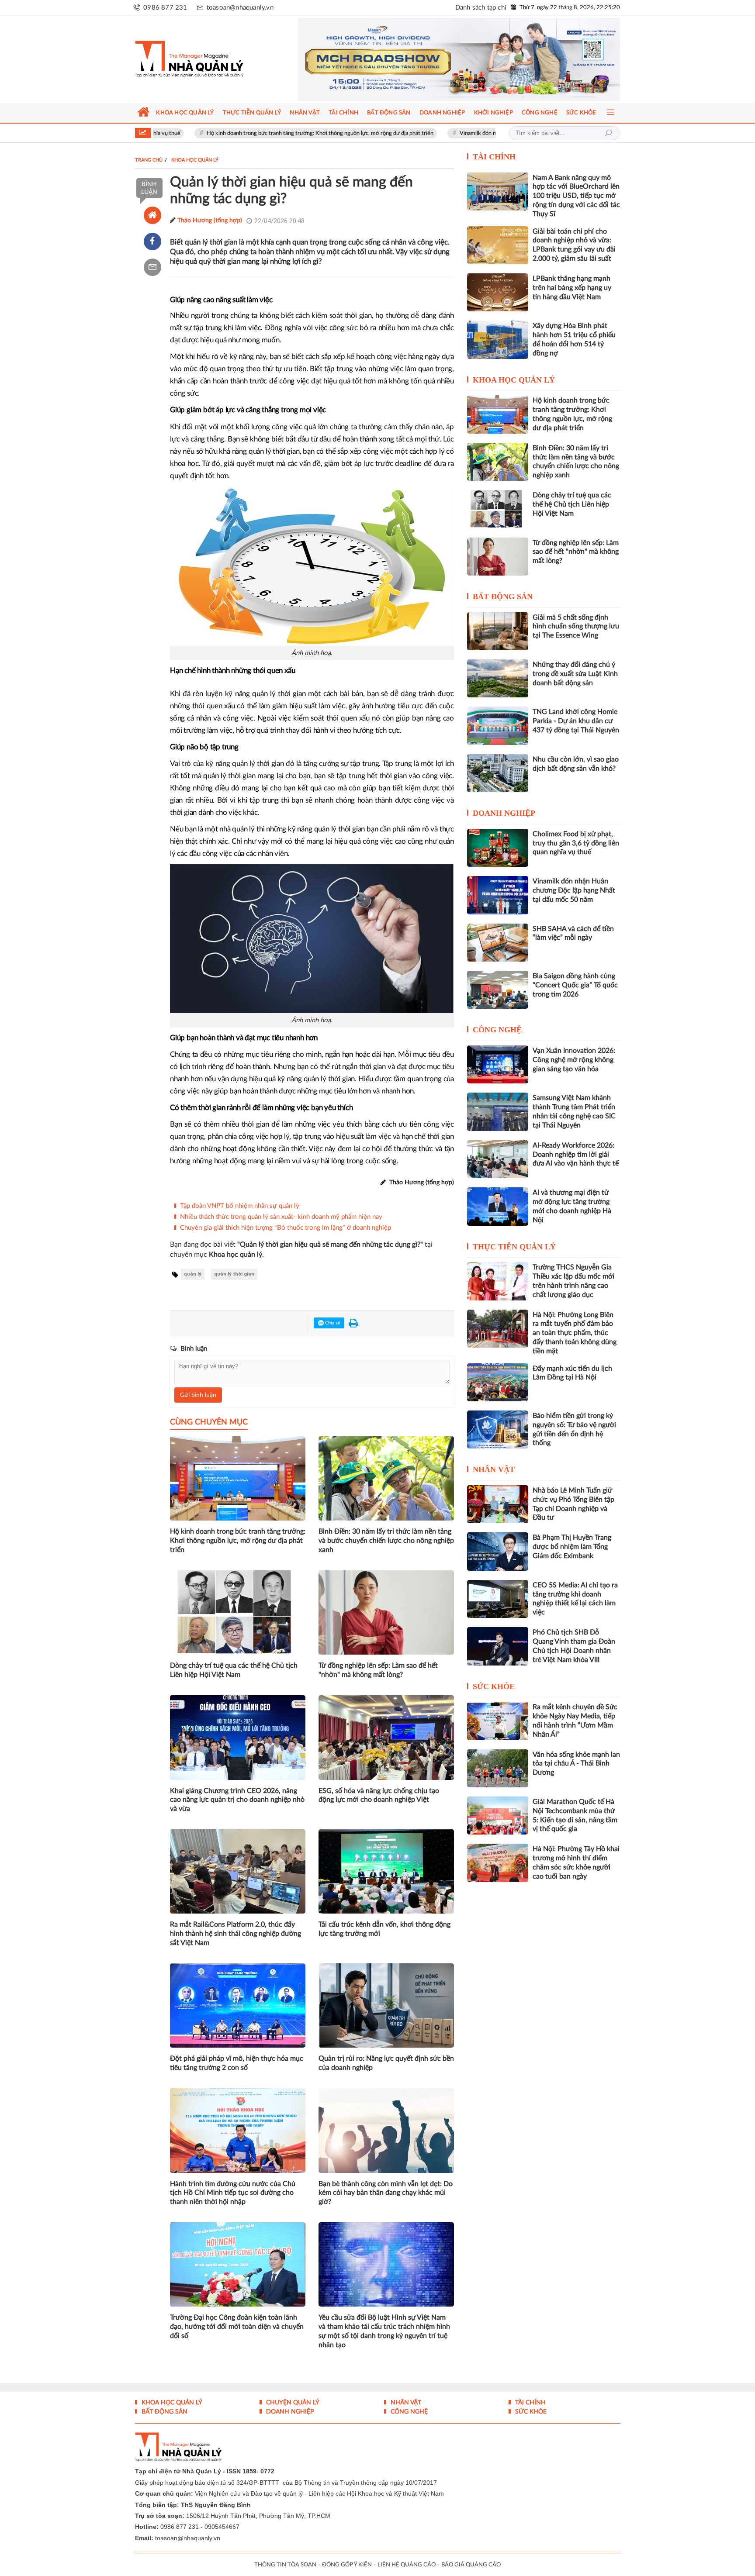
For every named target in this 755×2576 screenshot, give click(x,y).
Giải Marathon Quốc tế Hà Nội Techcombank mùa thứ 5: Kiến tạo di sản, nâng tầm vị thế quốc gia (575, 1815)
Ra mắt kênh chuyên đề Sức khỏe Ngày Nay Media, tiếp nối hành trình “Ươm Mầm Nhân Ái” (575, 1721)
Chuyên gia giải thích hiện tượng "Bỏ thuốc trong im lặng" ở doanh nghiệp (286, 1228)
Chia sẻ (332, 1323)
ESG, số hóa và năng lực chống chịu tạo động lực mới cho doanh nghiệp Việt (379, 1795)
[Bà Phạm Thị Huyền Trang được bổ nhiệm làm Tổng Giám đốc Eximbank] (498, 1551)
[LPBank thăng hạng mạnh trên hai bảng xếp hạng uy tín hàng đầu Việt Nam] (498, 292)
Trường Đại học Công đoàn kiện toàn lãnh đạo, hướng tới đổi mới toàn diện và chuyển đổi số (237, 2327)
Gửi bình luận (198, 1395)
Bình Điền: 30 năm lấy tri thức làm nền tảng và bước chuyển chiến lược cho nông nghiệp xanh (386, 1541)
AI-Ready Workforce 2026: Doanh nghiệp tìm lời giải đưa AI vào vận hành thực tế (576, 1155)
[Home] (152, 215)
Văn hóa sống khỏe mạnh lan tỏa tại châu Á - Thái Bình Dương (576, 1764)
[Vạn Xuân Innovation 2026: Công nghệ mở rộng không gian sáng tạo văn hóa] (498, 1064)
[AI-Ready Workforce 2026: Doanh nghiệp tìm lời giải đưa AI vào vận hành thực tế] (498, 1159)
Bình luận (149, 188)
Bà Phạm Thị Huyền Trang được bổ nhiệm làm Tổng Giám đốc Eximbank (572, 1547)
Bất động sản (503, 597)
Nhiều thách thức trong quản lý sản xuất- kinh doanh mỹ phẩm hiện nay (281, 1217)
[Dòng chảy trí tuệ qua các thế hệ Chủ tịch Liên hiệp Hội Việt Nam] (498, 509)
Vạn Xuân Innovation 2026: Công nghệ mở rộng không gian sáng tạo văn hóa (574, 1060)
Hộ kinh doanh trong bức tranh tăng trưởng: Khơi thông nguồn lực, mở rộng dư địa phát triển (227, 133)
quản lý (193, 1274)
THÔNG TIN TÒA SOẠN (285, 2565)
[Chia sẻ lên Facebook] (152, 241)
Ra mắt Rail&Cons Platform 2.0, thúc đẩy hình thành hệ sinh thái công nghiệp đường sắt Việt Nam (236, 1934)
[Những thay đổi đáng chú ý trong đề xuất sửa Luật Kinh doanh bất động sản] (498, 678)
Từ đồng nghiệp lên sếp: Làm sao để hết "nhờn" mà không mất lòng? (378, 1670)
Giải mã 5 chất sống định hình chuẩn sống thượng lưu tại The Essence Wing (576, 627)
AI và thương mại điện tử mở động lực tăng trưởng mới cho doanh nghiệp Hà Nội (572, 1206)
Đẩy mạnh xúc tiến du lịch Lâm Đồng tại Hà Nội (572, 1373)
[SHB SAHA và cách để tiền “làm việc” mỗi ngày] (498, 943)
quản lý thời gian (234, 1274)
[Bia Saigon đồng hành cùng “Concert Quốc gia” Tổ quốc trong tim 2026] (498, 990)
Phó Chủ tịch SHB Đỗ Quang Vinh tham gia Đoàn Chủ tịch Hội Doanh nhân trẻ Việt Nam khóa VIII (574, 1646)
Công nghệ (497, 1030)
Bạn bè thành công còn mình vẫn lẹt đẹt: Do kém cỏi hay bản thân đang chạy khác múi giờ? (386, 2193)
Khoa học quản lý (514, 380)
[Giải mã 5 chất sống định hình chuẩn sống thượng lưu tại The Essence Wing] (498, 631)
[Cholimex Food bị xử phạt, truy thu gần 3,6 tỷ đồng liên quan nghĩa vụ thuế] (498, 848)
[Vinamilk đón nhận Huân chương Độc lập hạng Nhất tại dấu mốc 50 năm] (498, 895)
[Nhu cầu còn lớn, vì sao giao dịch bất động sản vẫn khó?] (498, 773)
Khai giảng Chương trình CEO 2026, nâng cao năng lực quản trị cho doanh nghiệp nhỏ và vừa (237, 1800)
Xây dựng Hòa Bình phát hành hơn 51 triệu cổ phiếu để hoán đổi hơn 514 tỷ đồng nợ (574, 339)
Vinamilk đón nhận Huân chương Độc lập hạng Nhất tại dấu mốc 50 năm (455, 133)
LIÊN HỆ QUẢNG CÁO (407, 2565)
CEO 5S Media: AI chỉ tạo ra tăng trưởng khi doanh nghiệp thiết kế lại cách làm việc (575, 1599)
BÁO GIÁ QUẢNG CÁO (471, 2565)
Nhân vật (494, 1469)
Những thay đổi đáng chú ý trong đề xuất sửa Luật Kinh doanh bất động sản (575, 674)
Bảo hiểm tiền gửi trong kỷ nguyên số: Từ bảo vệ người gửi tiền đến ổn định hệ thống (574, 1429)
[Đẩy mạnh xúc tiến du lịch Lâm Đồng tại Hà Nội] (498, 1382)
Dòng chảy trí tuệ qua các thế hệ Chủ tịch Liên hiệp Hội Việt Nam (234, 1670)
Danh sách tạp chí (481, 8)
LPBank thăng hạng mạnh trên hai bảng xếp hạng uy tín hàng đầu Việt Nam (572, 288)
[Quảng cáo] (442, 59)
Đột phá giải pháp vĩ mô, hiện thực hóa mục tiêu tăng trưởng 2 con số (237, 2063)
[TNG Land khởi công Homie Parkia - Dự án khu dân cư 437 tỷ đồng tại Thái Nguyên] (498, 726)
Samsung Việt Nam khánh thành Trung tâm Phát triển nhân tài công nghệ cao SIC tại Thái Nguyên (574, 1111)
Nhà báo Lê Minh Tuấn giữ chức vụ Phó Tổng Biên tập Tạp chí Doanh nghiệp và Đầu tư (573, 1504)
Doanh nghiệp (504, 813)
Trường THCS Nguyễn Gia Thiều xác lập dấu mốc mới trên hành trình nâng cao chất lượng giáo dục (573, 1281)
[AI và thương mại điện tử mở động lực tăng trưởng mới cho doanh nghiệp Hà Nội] (498, 1206)
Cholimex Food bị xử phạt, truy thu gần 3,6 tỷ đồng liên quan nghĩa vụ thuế (576, 843)
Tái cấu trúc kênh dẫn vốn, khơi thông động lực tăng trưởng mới (384, 1929)
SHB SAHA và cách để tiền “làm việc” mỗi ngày (573, 933)
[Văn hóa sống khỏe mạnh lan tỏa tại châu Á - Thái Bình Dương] (498, 1768)
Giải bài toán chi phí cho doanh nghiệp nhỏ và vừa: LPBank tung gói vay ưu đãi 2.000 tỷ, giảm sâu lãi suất (574, 245)
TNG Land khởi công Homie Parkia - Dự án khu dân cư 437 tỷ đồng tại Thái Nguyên (576, 721)
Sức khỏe (494, 1686)
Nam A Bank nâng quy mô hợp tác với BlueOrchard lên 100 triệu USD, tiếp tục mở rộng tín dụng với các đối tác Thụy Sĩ (576, 196)
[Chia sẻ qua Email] (152, 267)
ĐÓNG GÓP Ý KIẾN (347, 2565)
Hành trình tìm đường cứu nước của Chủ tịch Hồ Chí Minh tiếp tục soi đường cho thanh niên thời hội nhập (233, 2193)
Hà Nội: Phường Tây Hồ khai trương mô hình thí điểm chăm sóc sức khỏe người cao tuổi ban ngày (576, 1862)
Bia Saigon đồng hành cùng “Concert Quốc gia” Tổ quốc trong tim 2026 (575, 985)
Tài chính (494, 157)
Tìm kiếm (608, 133)
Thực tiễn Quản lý (514, 1247)
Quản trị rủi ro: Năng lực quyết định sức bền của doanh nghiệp (386, 2063)
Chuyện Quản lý (292, 2403)
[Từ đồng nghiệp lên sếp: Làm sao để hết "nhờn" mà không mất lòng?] (498, 557)
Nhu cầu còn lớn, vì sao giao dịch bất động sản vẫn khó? (576, 764)
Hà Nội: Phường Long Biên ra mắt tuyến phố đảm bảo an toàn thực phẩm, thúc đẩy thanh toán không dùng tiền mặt (575, 1333)
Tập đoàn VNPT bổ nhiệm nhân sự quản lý (240, 1206)
